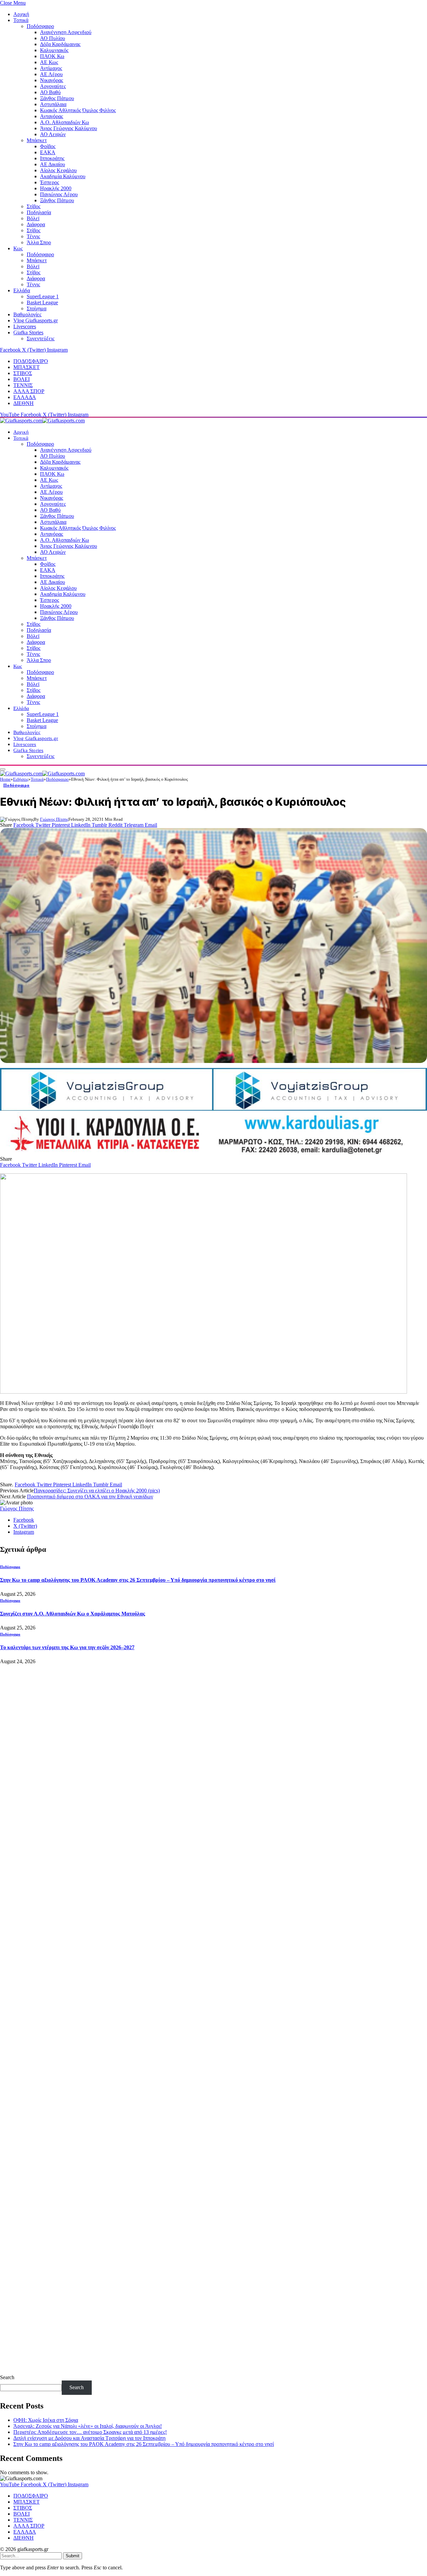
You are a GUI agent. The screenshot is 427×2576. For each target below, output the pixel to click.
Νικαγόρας (52, 80)
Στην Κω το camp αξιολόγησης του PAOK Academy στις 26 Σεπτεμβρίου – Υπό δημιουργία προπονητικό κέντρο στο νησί (138, 1580)
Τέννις (33, 236)
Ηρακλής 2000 (56, 188)
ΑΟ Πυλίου (53, 38)
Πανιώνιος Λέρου (59, 194)
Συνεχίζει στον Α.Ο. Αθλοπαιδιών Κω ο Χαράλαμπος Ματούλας (73, 1614)
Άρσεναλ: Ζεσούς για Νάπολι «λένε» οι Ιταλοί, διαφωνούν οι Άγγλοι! (88, 2426)
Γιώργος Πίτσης (54, 819)
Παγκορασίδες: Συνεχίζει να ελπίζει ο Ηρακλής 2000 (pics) (97, 1491)
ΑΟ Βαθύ (50, 92)
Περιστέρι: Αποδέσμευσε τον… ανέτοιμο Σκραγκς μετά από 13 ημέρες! (90, 2432)
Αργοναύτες (53, 86)
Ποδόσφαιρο (40, 26)
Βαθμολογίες (27, 314)
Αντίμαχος (51, 68)
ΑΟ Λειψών (53, 134)
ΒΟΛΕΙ (22, 379)
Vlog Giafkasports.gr (36, 320)
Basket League (42, 302)
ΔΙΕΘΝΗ (24, 403)
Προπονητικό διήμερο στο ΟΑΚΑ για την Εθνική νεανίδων (90, 1497)
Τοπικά (21, 20)
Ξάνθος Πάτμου (57, 98)
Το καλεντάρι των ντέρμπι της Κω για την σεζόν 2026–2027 (67, 1647)
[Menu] (3, 769)
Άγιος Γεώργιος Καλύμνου (69, 128)
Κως (18, 248)
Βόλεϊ (33, 218)
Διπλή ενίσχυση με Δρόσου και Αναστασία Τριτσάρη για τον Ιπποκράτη (89, 2438)
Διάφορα (36, 224)
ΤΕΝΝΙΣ (23, 385)
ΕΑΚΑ (48, 152)
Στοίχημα (37, 308)
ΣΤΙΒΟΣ (23, 373)
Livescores (25, 326)
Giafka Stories (28, 332)
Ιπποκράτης (52, 158)
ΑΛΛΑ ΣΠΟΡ (29, 391)
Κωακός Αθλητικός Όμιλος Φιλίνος (78, 110)
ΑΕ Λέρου (51, 74)
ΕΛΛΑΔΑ (25, 397)
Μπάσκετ (37, 140)
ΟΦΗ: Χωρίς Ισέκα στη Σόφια (46, 2420)
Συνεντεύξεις (41, 338)
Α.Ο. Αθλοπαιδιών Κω (65, 122)
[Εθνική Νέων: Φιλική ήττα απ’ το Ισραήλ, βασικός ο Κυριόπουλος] (213, 946)
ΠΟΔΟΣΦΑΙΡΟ (31, 361)
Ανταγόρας (52, 116)
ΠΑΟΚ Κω (52, 56)
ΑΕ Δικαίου (53, 164)
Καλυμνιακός (54, 50)
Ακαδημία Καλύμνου (63, 176)
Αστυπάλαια (53, 104)
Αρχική (21, 14)
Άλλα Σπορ (39, 242)
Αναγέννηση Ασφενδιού (66, 32)
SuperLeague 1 (43, 296)
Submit (73, 2556)
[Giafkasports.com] (42, 421)
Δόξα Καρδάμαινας (60, 44)
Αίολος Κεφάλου (58, 170)
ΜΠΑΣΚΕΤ (27, 367)
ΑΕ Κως (49, 62)
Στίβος (34, 206)
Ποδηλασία (39, 212)
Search (7, 2377)
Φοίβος (48, 146)
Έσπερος (50, 182)
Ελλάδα (22, 290)
